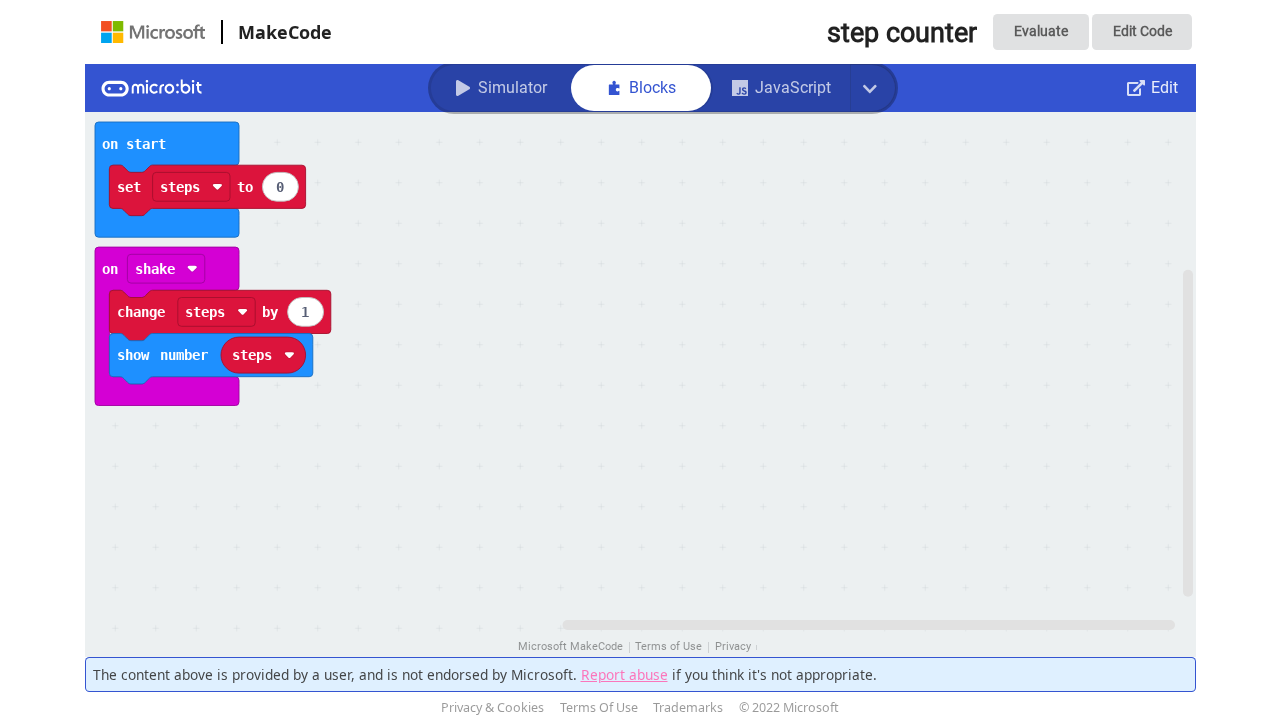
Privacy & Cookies (492, 707)
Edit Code (1142, 31)
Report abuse (624, 674)
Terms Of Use (599, 707)
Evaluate (1041, 31)
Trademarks (688, 707)
